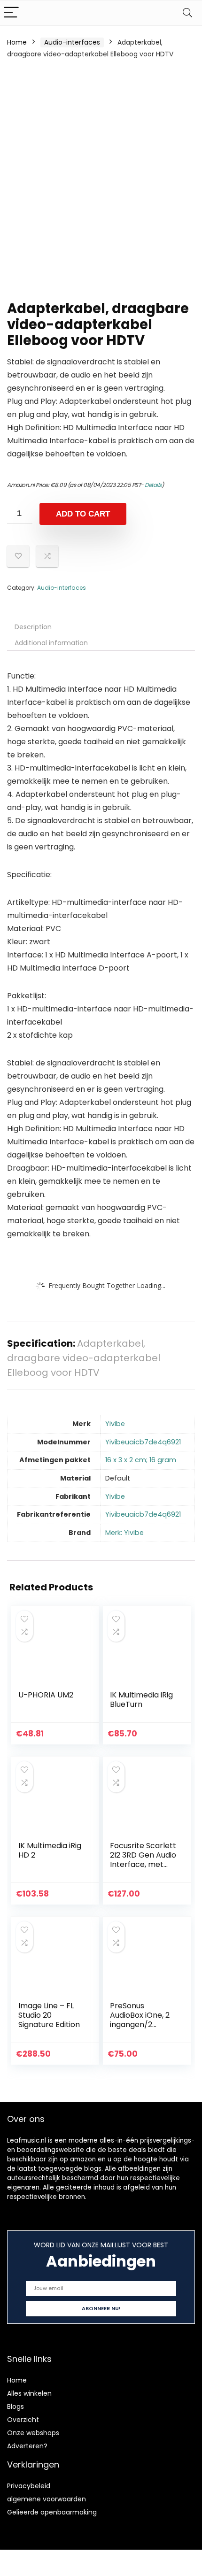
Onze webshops (33, 2433)
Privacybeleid (29, 2486)
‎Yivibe (115, 1424)
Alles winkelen (29, 2393)
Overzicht (23, 2420)
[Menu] (11, 13)
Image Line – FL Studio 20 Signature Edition (49, 2015)
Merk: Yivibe (124, 1533)
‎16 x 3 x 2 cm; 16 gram (141, 1460)
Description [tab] (33, 627)
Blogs (16, 2406)
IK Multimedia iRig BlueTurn (141, 1700)
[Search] (187, 13)
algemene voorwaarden (47, 2499)
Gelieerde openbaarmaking (52, 2512)
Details (153, 485)
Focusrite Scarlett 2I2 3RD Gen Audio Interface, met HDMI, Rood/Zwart (143, 1860)
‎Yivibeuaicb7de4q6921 (143, 1442)
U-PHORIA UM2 (46, 1695)
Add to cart (83, 514)
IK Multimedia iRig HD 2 (50, 1850)
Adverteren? (27, 2446)
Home (17, 42)
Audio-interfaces (72, 42)
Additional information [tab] (51, 643)
